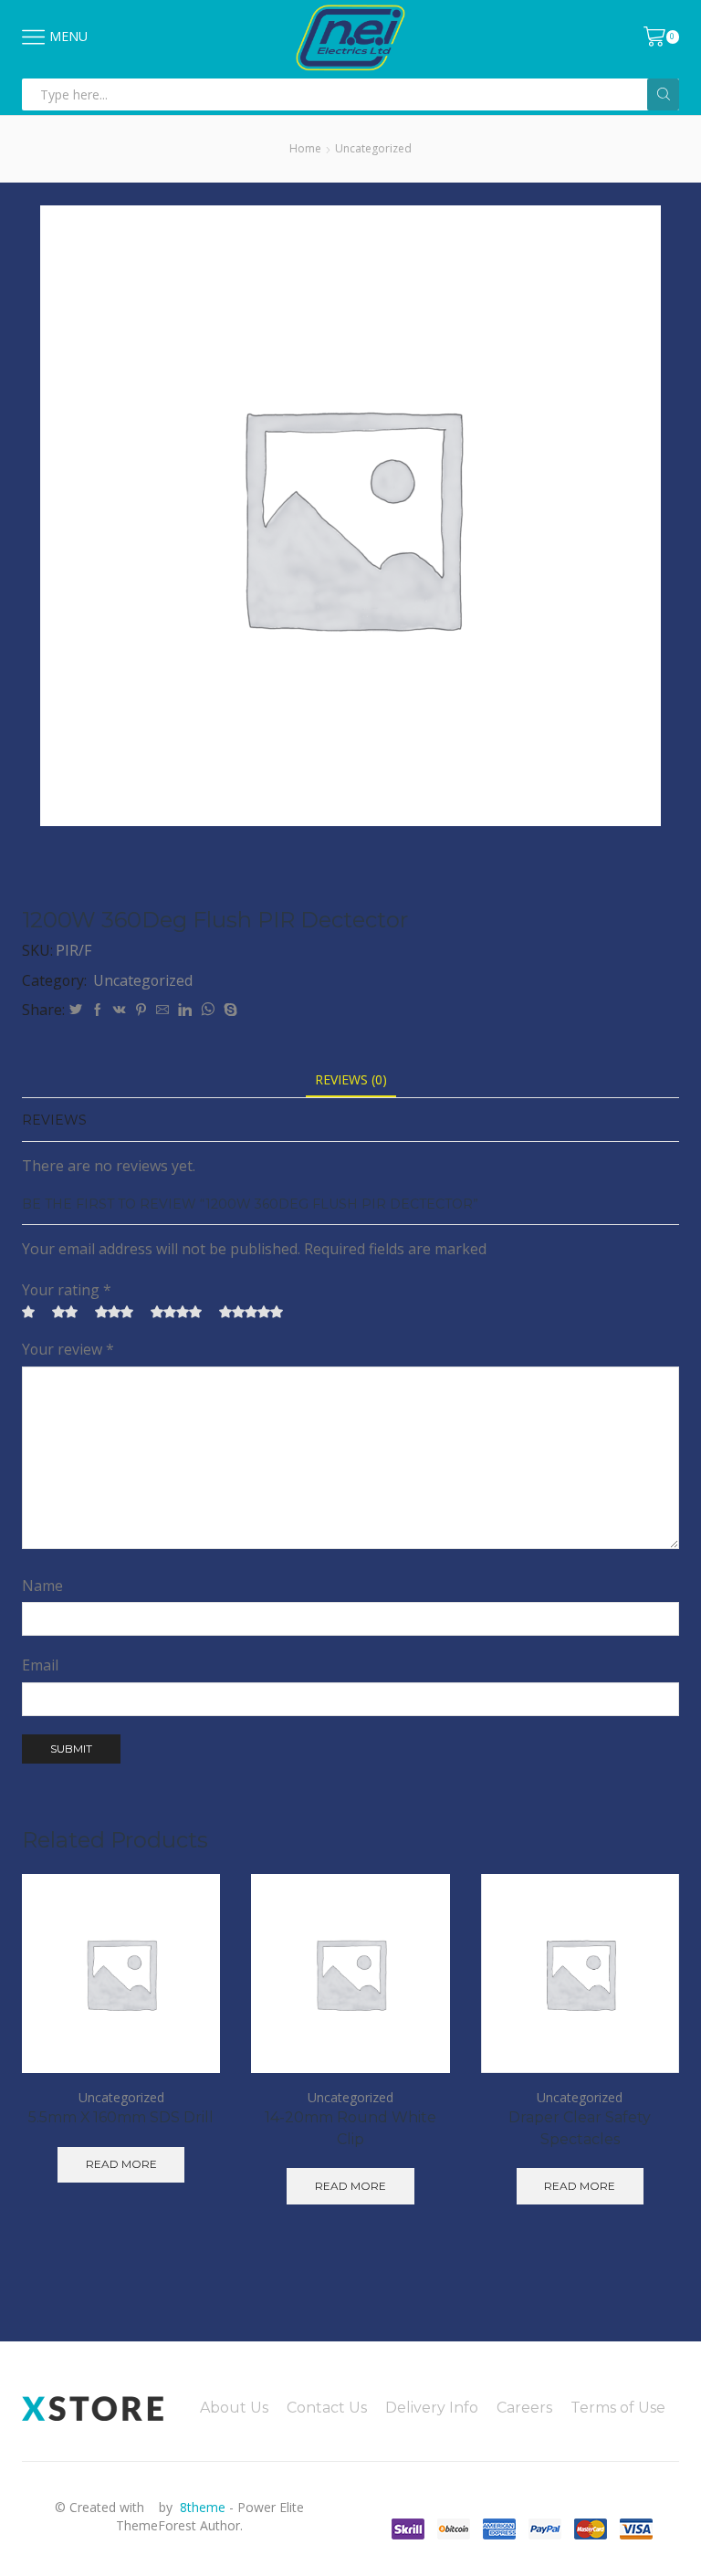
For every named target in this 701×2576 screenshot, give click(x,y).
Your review (68, 1349)
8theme (203, 2507)
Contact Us (327, 2408)
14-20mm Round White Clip (350, 2128)
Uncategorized (373, 148)
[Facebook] (98, 1010)
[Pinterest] (141, 1010)
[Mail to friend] (162, 1010)
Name (42, 1586)
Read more (121, 2164)
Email (40, 1665)
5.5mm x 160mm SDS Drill (121, 2117)
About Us (234, 2408)
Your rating (67, 1290)
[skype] (228, 1010)
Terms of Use (618, 2408)
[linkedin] (185, 1010)
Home (305, 148)
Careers (524, 2408)
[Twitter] (76, 1010)
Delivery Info (432, 2408)
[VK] (120, 1010)
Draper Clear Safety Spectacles (580, 2128)
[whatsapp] (208, 1010)
